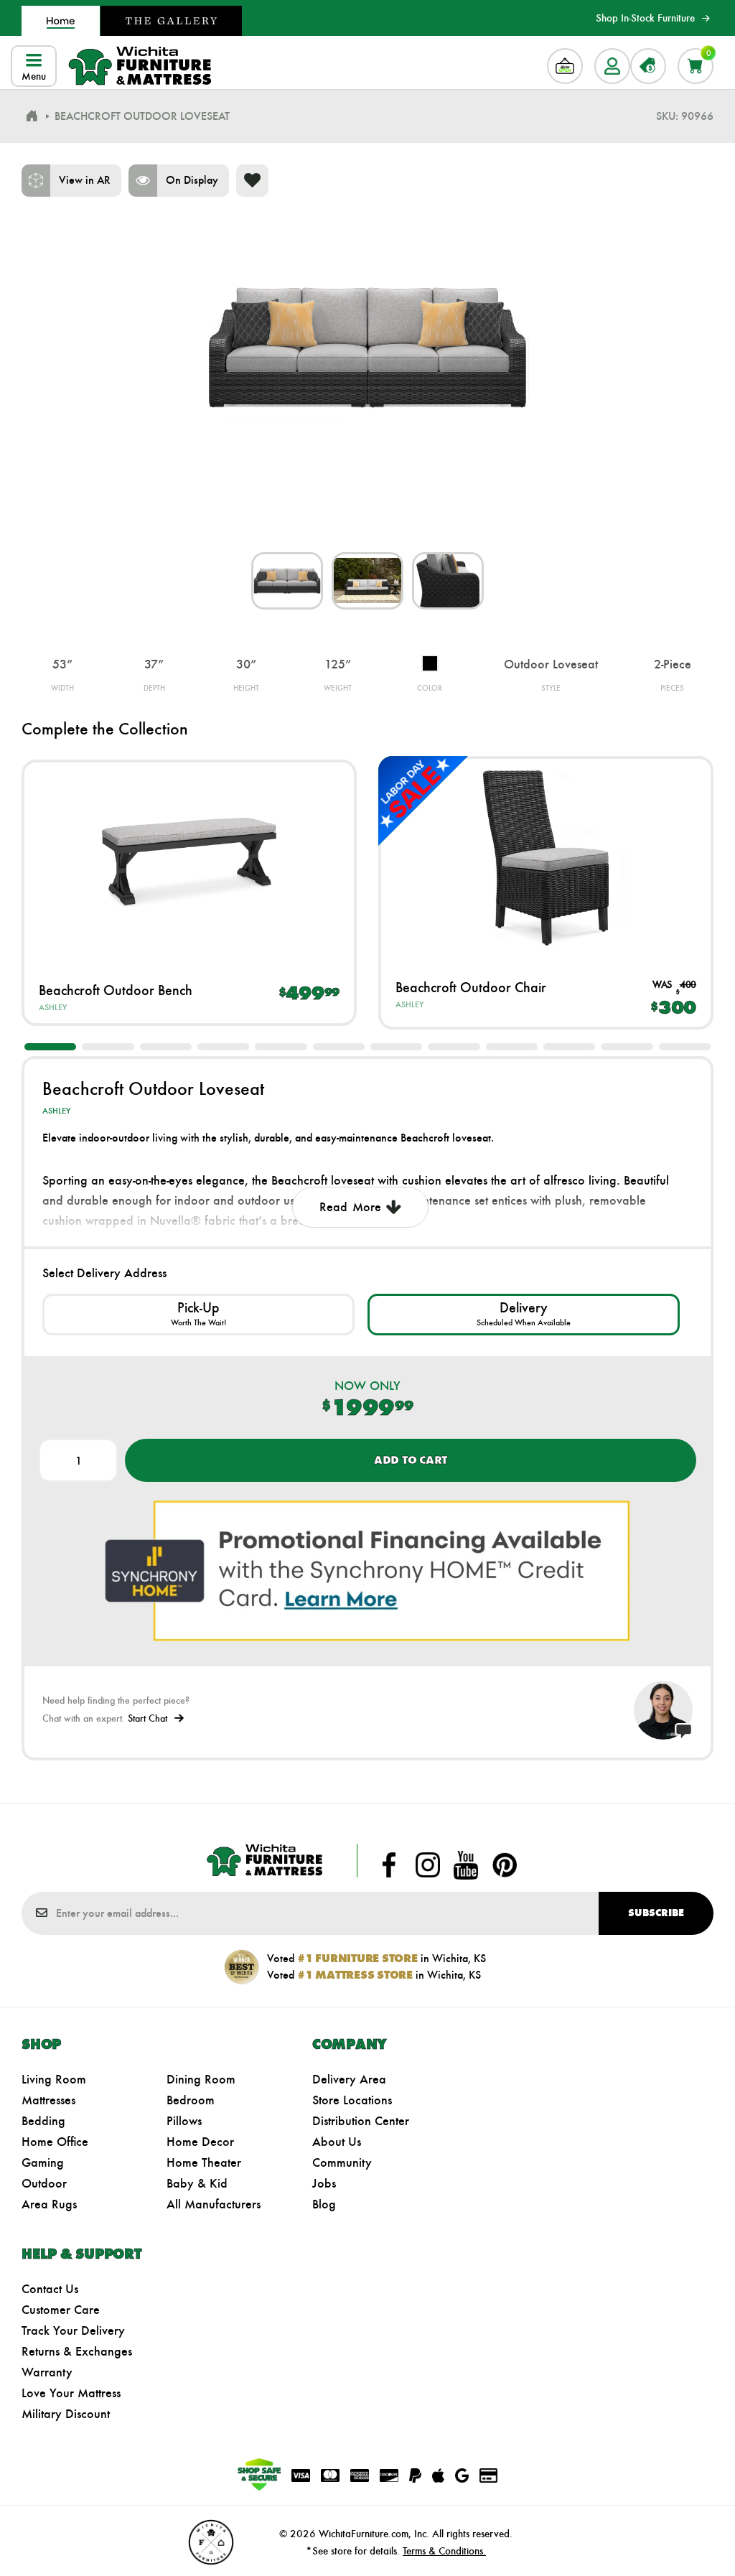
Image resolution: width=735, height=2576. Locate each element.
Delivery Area (349, 2079)
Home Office (55, 2142)
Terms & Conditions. (444, 2551)
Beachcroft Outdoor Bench (116, 990)
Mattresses (48, 2100)
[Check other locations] (198, 1315)
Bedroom (191, 2100)
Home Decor (200, 2142)
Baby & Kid (197, 2183)
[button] (50, 1047)
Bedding (43, 2121)
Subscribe (656, 1913)
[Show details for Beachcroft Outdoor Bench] (189, 861)
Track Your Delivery (73, 2330)
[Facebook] (389, 1865)
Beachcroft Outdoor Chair (471, 987)
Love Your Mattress (71, 2393)
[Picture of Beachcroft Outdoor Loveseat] (287, 581)
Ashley (53, 1007)
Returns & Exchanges (77, 2351)
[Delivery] (524, 1315)
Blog (324, 2204)
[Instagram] (428, 1865)
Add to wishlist (252, 181)
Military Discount (66, 2414)
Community (342, 2162)
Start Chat (148, 1718)
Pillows (184, 2121)
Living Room (54, 2079)
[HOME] (32, 116)
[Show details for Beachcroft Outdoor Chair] (546, 858)
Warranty (47, 2372)
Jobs (324, 2183)
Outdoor (44, 2183)
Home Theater (204, 2162)
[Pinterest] (505, 1865)
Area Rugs (49, 2204)
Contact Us (50, 2289)
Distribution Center (361, 2121)
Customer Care (61, 2310)
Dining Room (201, 2079)
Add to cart (411, 1460)
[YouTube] (466, 1865)
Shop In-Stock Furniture (645, 18)
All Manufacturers (214, 2204)
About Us (337, 2142)
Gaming (43, 2162)
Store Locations (352, 2100)
